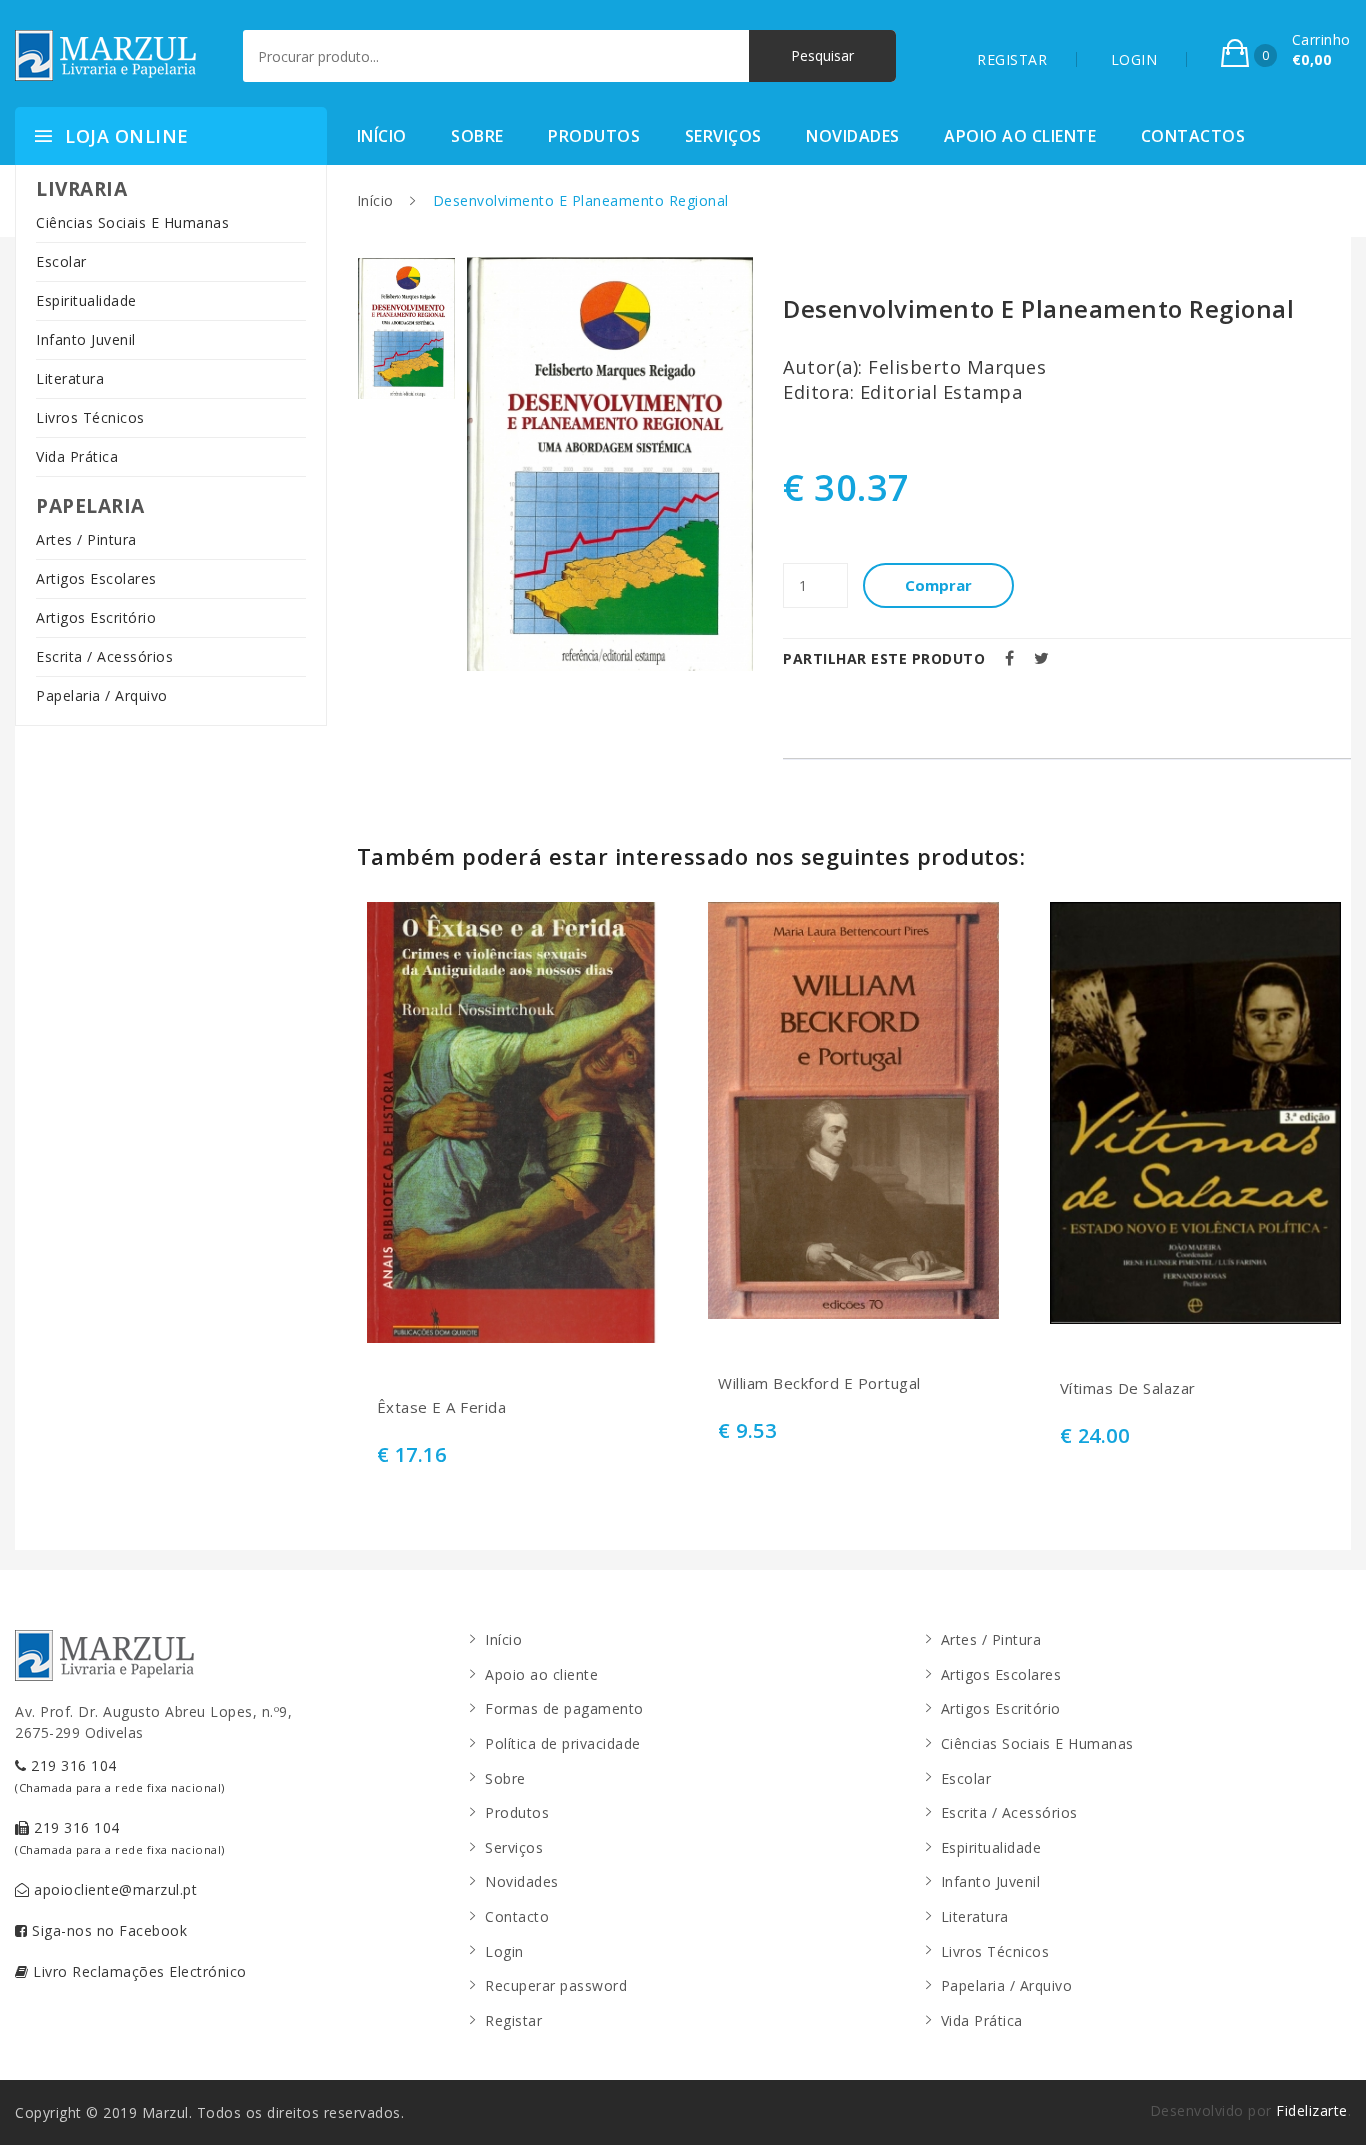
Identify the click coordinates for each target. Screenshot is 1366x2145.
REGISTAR (1012, 59)
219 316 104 (120, 1775)
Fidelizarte (1312, 2110)
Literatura (70, 378)
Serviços (723, 136)
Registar (513, 2020)
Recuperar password (556, 1985)
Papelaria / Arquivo (102, 695)
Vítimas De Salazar (1128, 1388)
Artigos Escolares (96, 578)
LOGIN (1134, 59)
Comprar (938, 585)
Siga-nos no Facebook (108, 1930)
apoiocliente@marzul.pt (114, 1889)
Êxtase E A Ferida (442, 1407)
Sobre (477, 136)
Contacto (517, 1916)
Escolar (61, 261)
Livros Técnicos (90, 417)
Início (382, 136)
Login (504, 1951)
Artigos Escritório (96, 617)
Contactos (1193, 136)
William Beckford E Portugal (819, 1383)
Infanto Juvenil (86, 339)
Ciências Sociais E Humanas (132, 222)
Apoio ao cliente (1020, 136)
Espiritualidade (86, 300)
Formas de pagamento (564, 1708)
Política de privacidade (563, 1743)
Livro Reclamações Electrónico (138, 1971)
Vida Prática (77, 456)
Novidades (853, 136)
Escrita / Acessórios (104, 656)
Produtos (594, 136)
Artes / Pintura (86, 539)
